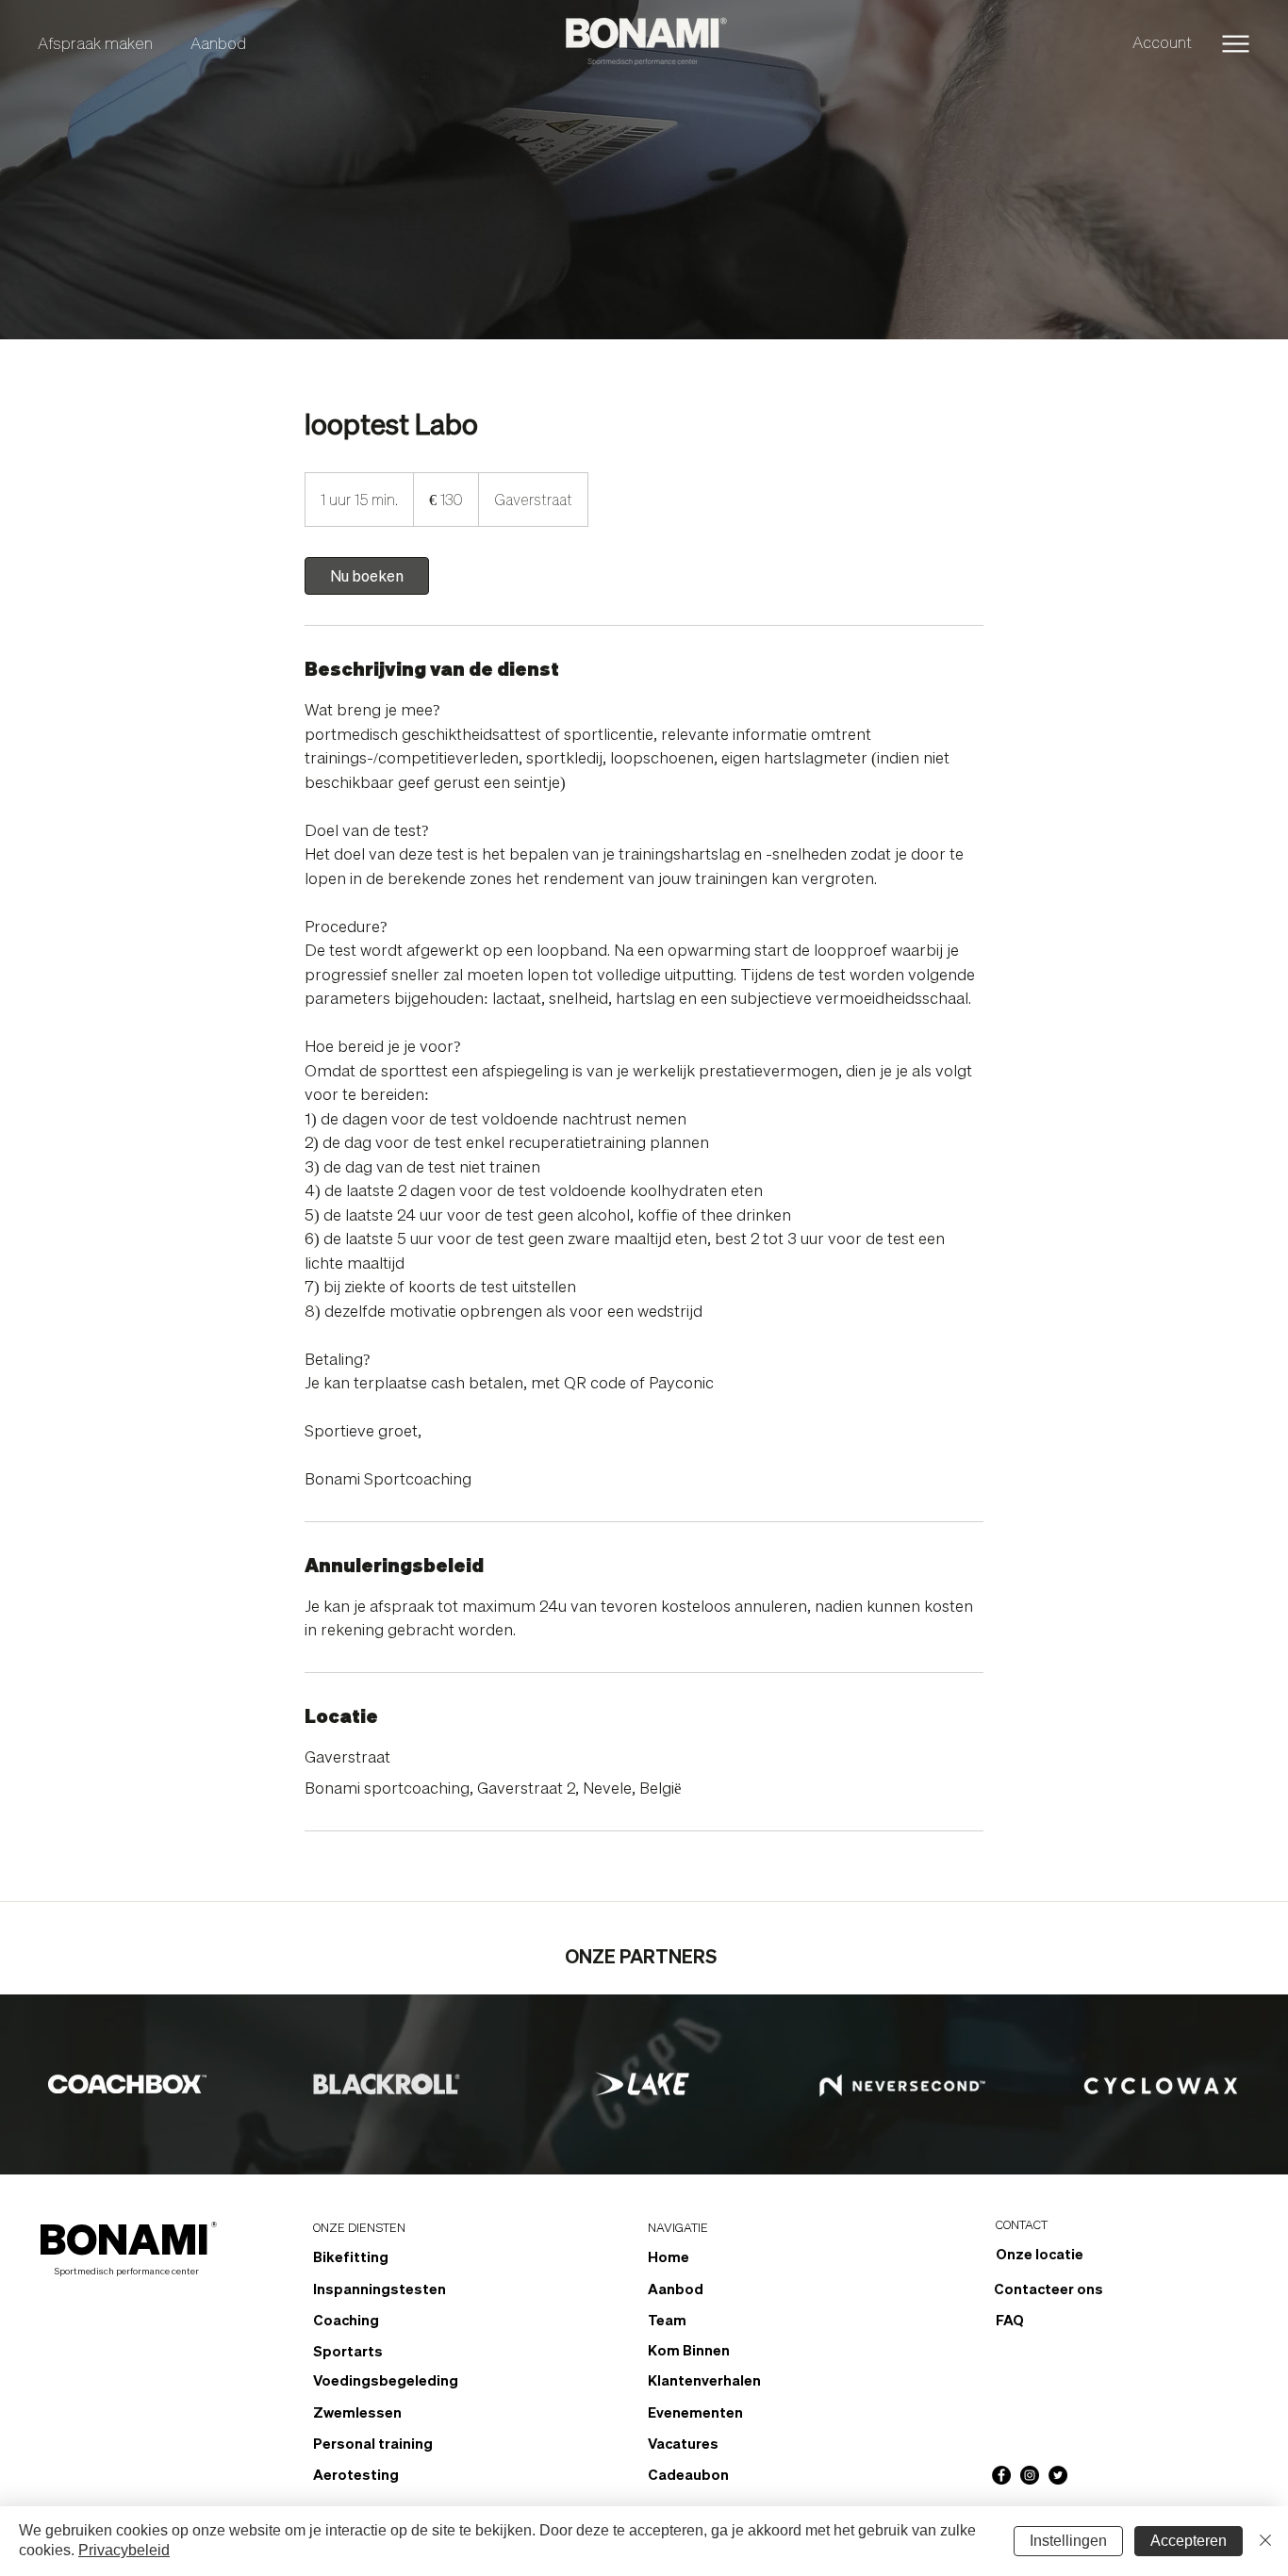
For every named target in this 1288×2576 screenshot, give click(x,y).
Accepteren (1189, 2541)
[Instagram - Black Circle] (1030, 2475)
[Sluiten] (1265, 2541)
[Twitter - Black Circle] (1058, 2475)
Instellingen (1068, 2541)
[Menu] (1236, 44)
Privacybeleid (124, 2550)
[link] (367, 576)
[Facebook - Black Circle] (1001, 2475)
